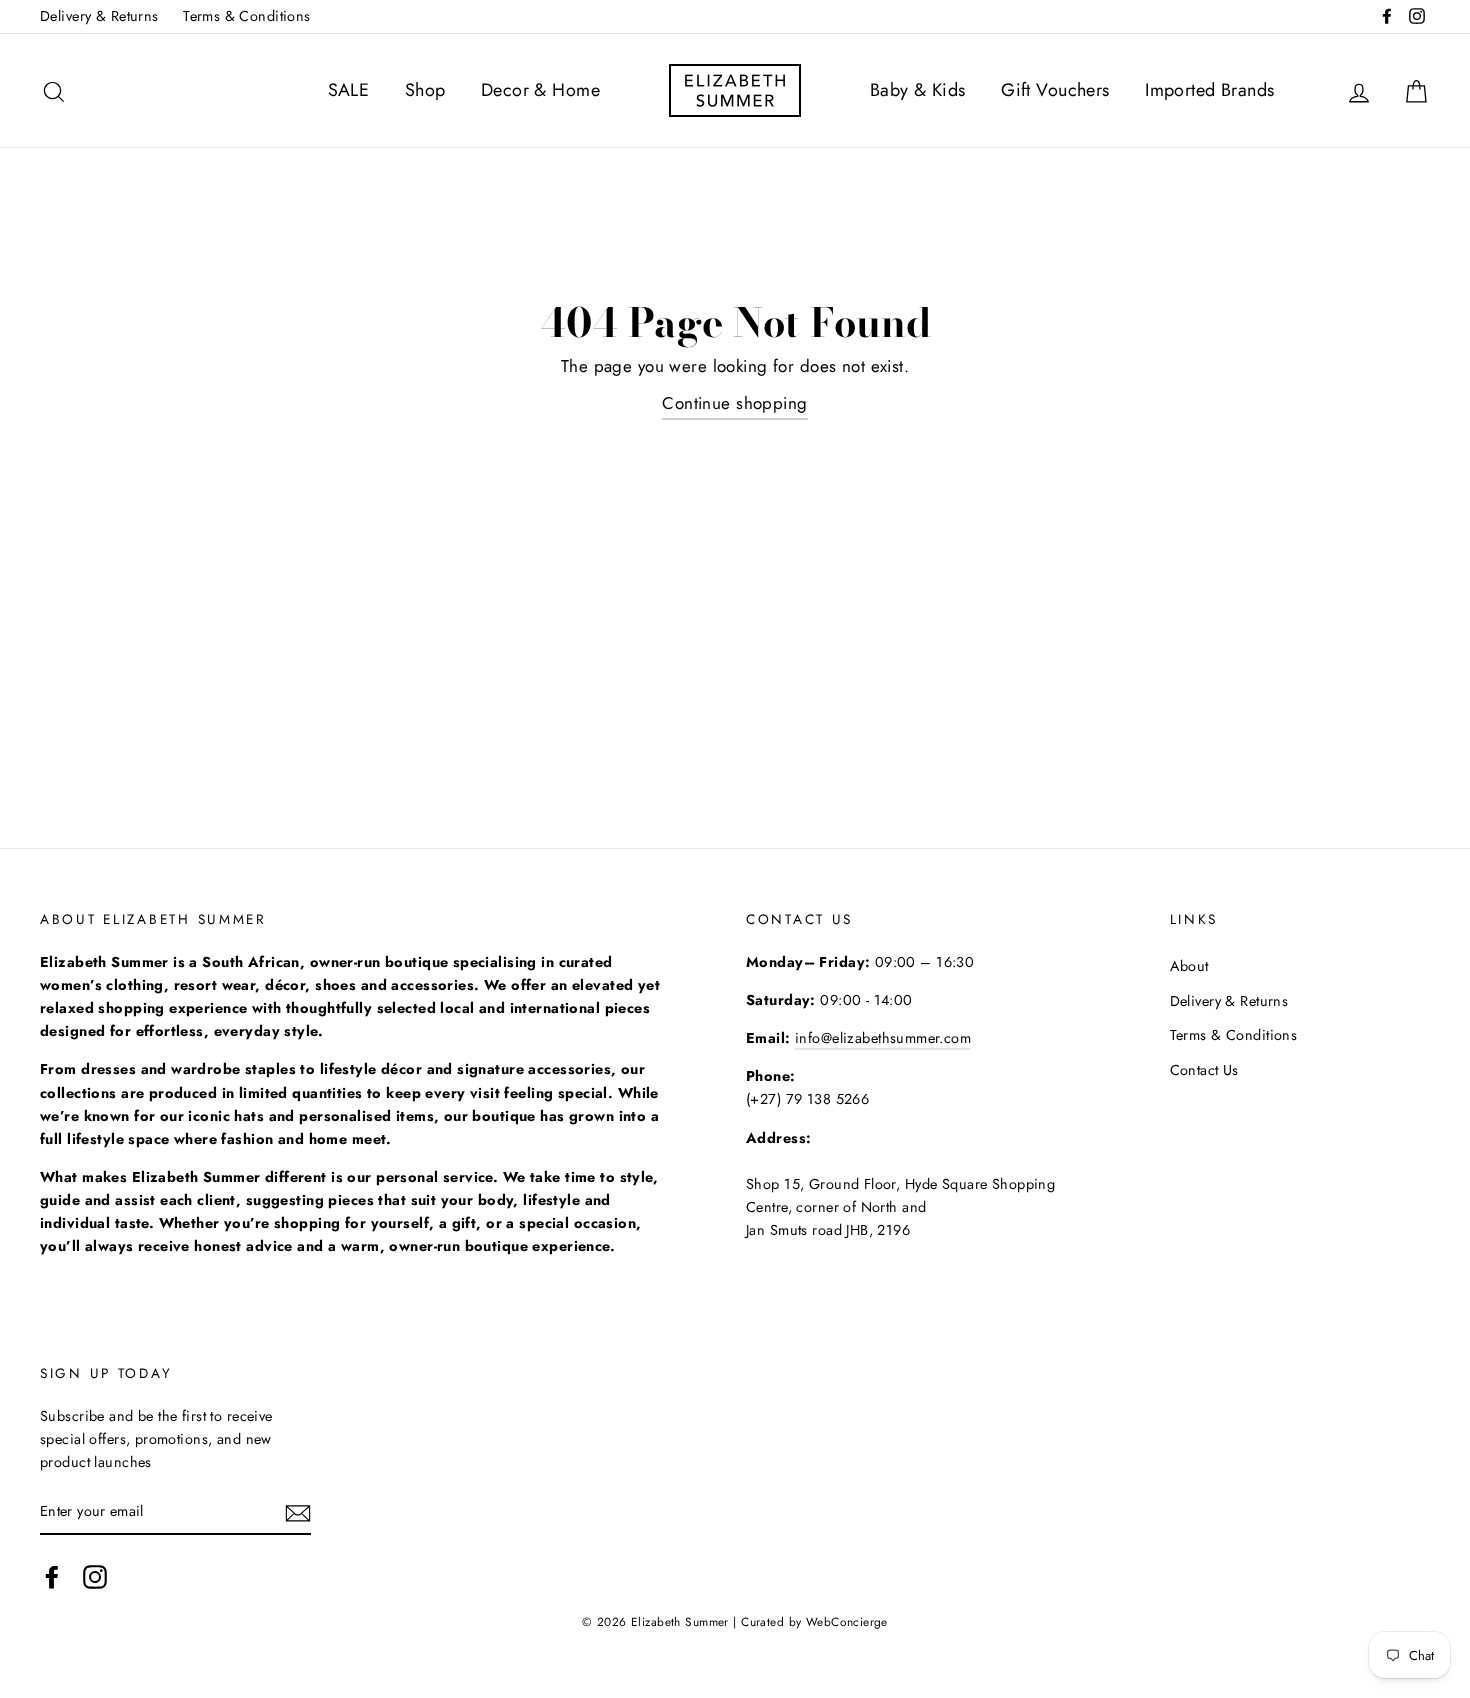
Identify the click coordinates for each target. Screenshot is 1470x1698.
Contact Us (1204, 1070)
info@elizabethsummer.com (883, 1038)
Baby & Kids (918, 90)
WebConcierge (847, 1621)
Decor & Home (540, 90)
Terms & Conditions (247, 16)
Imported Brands (1209, 90)
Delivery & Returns (99, 16)
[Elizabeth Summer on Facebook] (52, 1577)
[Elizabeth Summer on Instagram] (95, 1577)
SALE (349, 90)
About (1189, 966)
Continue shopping (734, 403)
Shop (425, 90)
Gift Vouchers (1055, 90)
